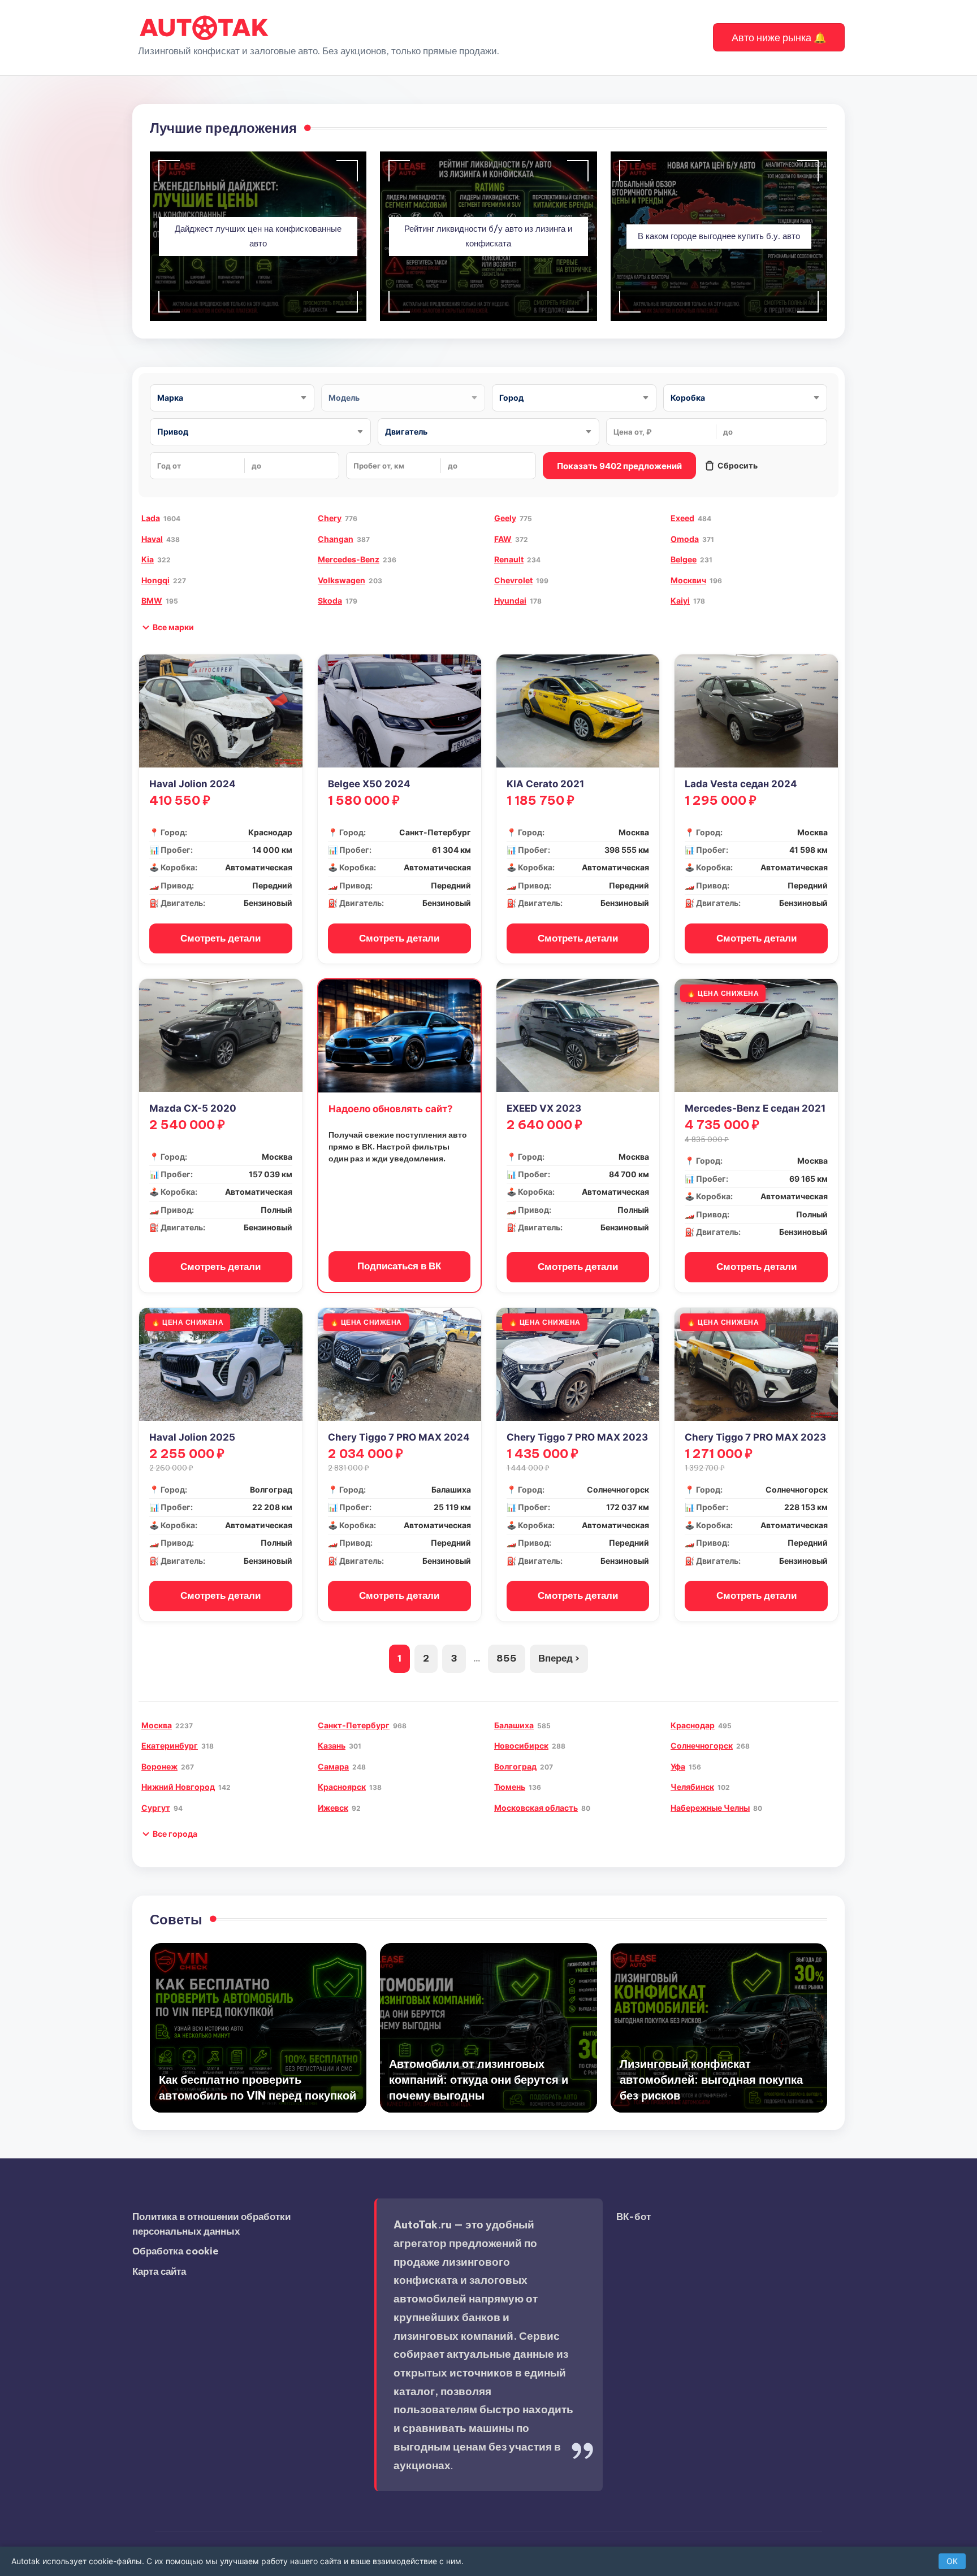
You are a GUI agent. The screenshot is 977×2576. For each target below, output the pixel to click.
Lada (151, 518)
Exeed (682, 518)
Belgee (684, 559)
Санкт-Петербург (354, 1725)
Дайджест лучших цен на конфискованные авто (258, 236)
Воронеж (159, 1766)
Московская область (536, 1808)
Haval (152, 539)
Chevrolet (513, 580)
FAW (503, 539)
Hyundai (510, 600)
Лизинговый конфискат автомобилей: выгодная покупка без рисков (711, 2080)
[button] (779, 37)
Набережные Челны (710, 1808)
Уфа (678, 1766)
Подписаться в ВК (399, 1266)
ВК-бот (634, 2217)
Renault (509, 559)
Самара (333, 1766)
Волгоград (515, 1766)
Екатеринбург (170, 1745)
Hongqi (155, 580)
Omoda (685, 539)
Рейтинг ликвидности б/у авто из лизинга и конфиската (488, 236)
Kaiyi (680, 600)
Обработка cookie (176, 2251)
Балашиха (514, 1725)
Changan (336, 539)
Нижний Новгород (178, 1787)
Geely (505, 518)
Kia (148, 559)
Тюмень (510, 1787)
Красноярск (342, 1787)
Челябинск (692, 1787)
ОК (952, 2561)
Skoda (330, 600)
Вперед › (559, 1658)
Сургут (156, 1808)
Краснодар (693, 1725)
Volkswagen (341, 580)
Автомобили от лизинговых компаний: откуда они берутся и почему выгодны (479, 2080)
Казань (332, 1745)
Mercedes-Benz (349, 559)
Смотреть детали (221, 938)
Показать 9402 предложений (619, 466)
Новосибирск (521, 1745)
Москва (157, 1725)
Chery (330, 518)
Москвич (688, 580)
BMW (152, 600)
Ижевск (333, 1808)
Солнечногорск (702, 1745)
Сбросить (738, 465)
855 (507, 1658)
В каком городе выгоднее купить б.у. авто (719, 236)
